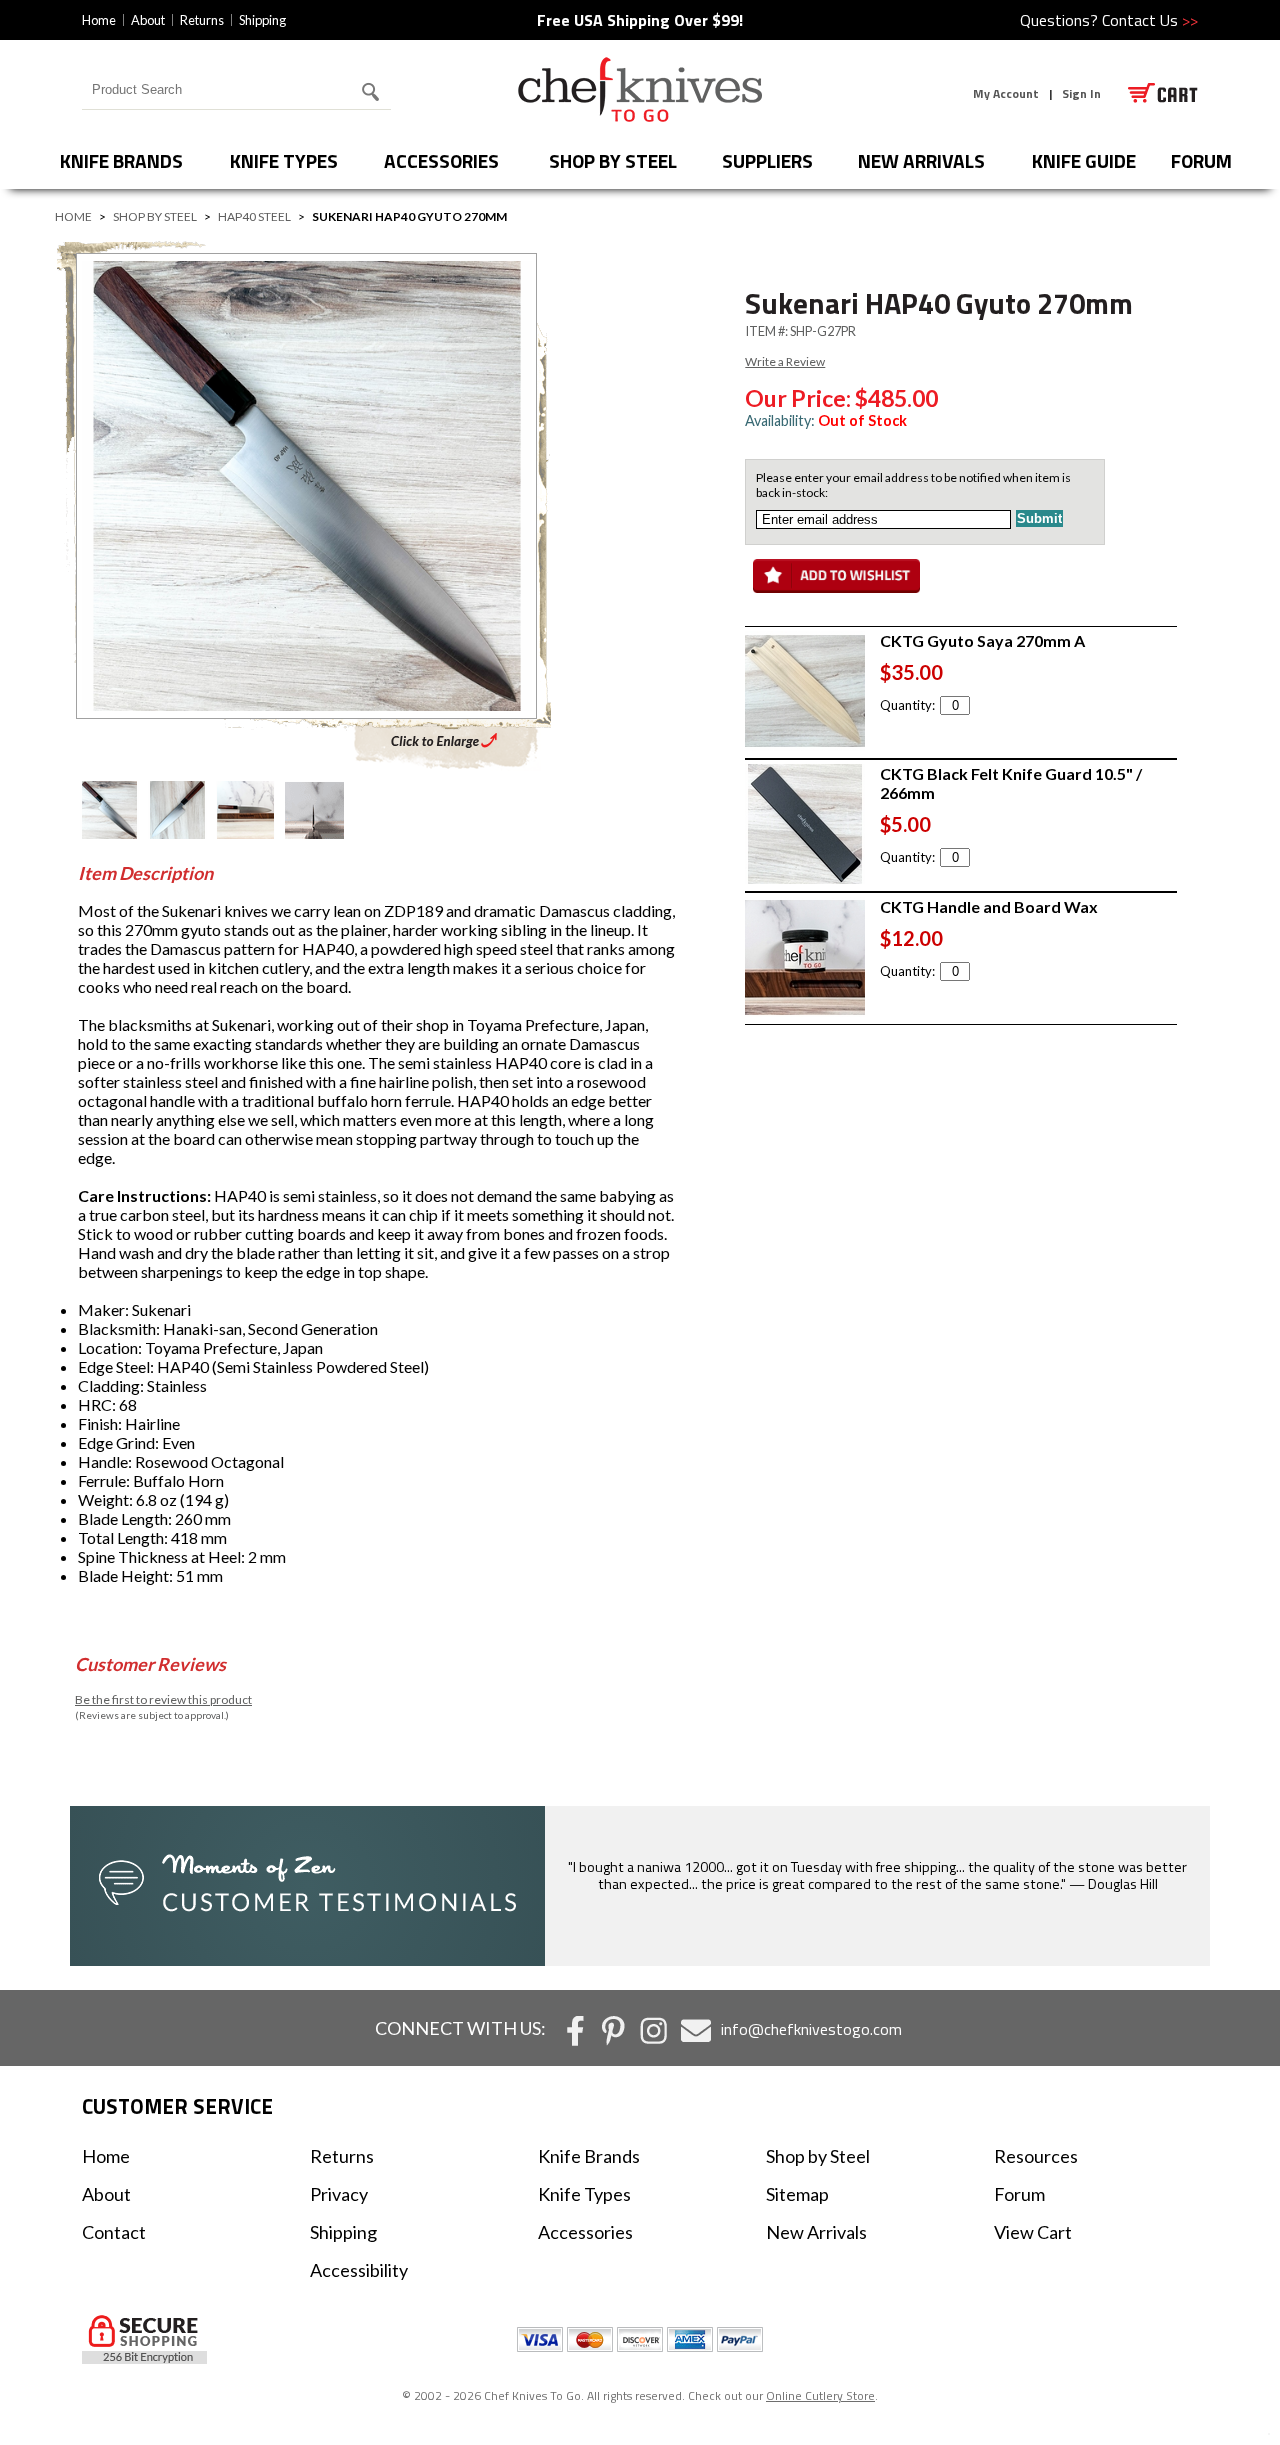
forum (1201, 160)
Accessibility (359, 2270)
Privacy (339, 2194)
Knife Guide (1084, 160)
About (148, 20)
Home (99, 20)
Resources (1036, 2156)
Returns (202, 20)
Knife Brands (121, 160)
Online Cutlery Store (820, 2395)
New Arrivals (921, 160)
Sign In (1081, 93)
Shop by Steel (613, 160)
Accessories (441, 160)
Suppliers (767, 160)
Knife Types (284, 160)
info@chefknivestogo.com (811, 2029)
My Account (1006, 93)
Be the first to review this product (163, 1699)
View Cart (1033, 2232)
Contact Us (1150, 20)
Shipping (262, 20)
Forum (1019, 2194)
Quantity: (907, 705)
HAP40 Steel (254, 216)
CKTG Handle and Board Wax (989, 906)
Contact (114, 2232)
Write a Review (785, 361)
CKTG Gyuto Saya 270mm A (982, 640)
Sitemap (797, 2194)
